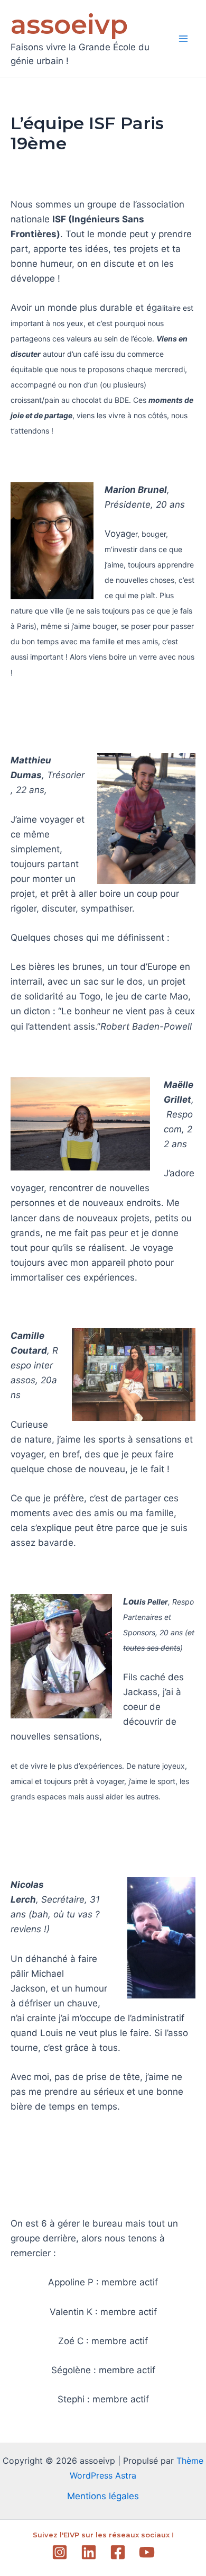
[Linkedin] (89, 2552)
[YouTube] (147, 2552)
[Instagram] (60, 2552)
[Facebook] (118, 2552)
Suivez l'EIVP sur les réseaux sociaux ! (103, 2535)
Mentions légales (103, 2496)
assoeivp (69, 25)
